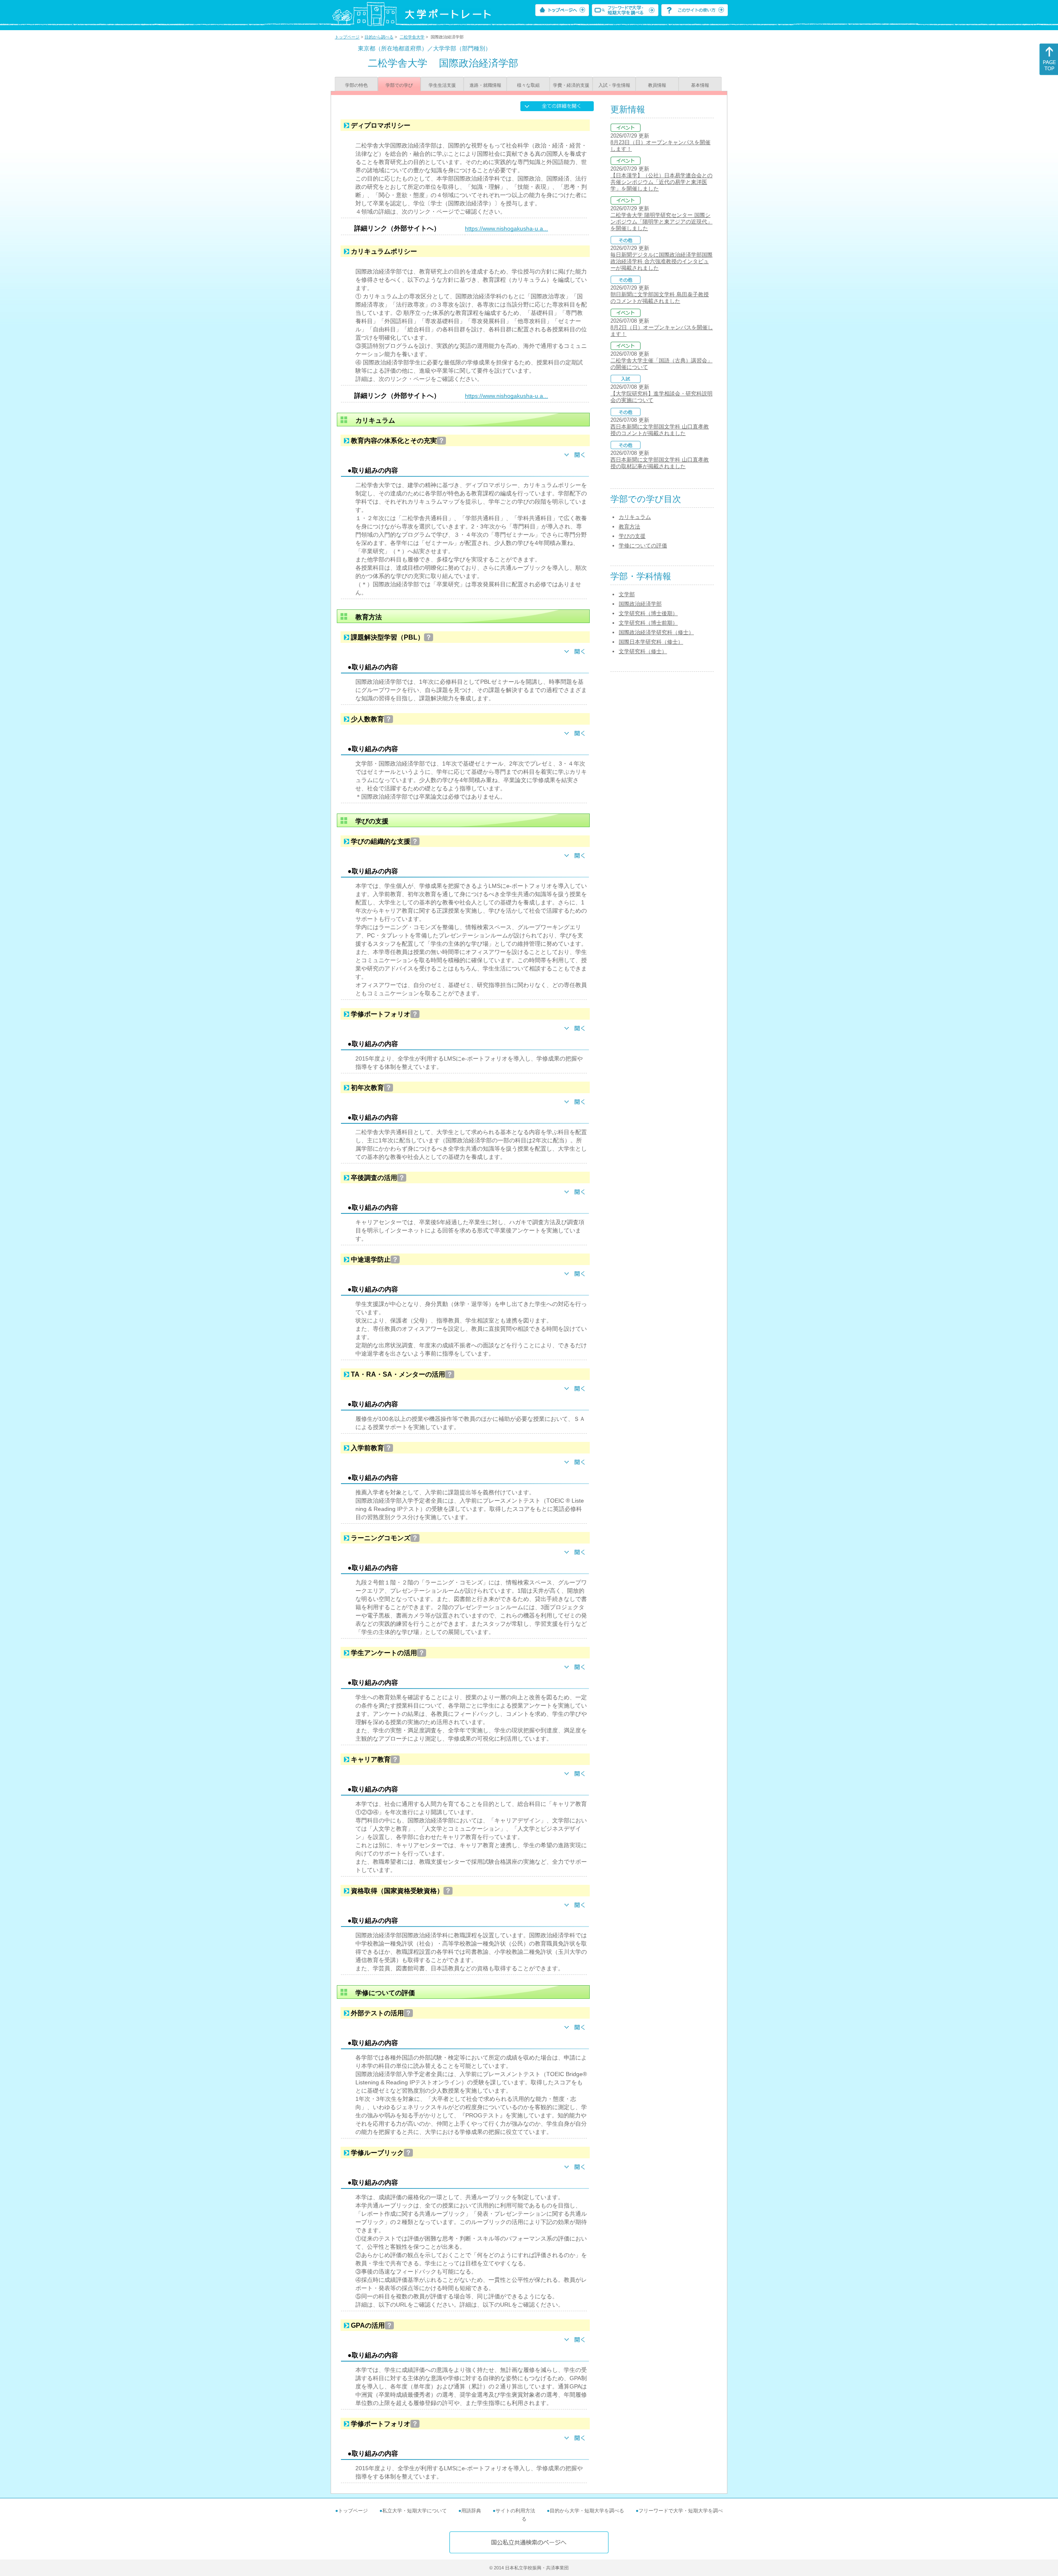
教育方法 (629, 527)
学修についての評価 (643, 546)
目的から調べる (379, 37)
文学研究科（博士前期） (648, 623)
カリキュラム (635, 517)
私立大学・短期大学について (415, 2511)
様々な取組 (528, 85)
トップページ (347, 37)
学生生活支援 (442, 85)
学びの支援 (632, 536)
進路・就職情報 (485, 85)
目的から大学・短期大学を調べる (587, 2511)
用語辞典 (471, 2511)
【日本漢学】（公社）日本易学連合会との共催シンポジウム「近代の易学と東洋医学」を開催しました (661, 182)
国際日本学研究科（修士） (651, 642)
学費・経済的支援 (571, 85)
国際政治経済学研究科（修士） (656, 632)
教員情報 (657, 85)
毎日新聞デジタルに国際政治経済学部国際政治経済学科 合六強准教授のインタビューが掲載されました (661, 261)
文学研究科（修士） (643, 651)
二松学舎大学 (412, 37)
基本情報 (700, 85)
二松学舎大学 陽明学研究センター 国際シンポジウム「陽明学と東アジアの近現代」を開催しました (661, 222)
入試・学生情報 (614, 85)
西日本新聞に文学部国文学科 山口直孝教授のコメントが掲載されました (660, 430)
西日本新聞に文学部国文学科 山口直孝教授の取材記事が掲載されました (660, 463)
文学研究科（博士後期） (648, 613)
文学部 (627, 594)
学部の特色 (356, 85)
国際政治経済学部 (640, 604)
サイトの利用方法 (515, 2511)
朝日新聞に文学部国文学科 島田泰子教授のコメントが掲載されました (660, 298)
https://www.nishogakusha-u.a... (506, 228)
